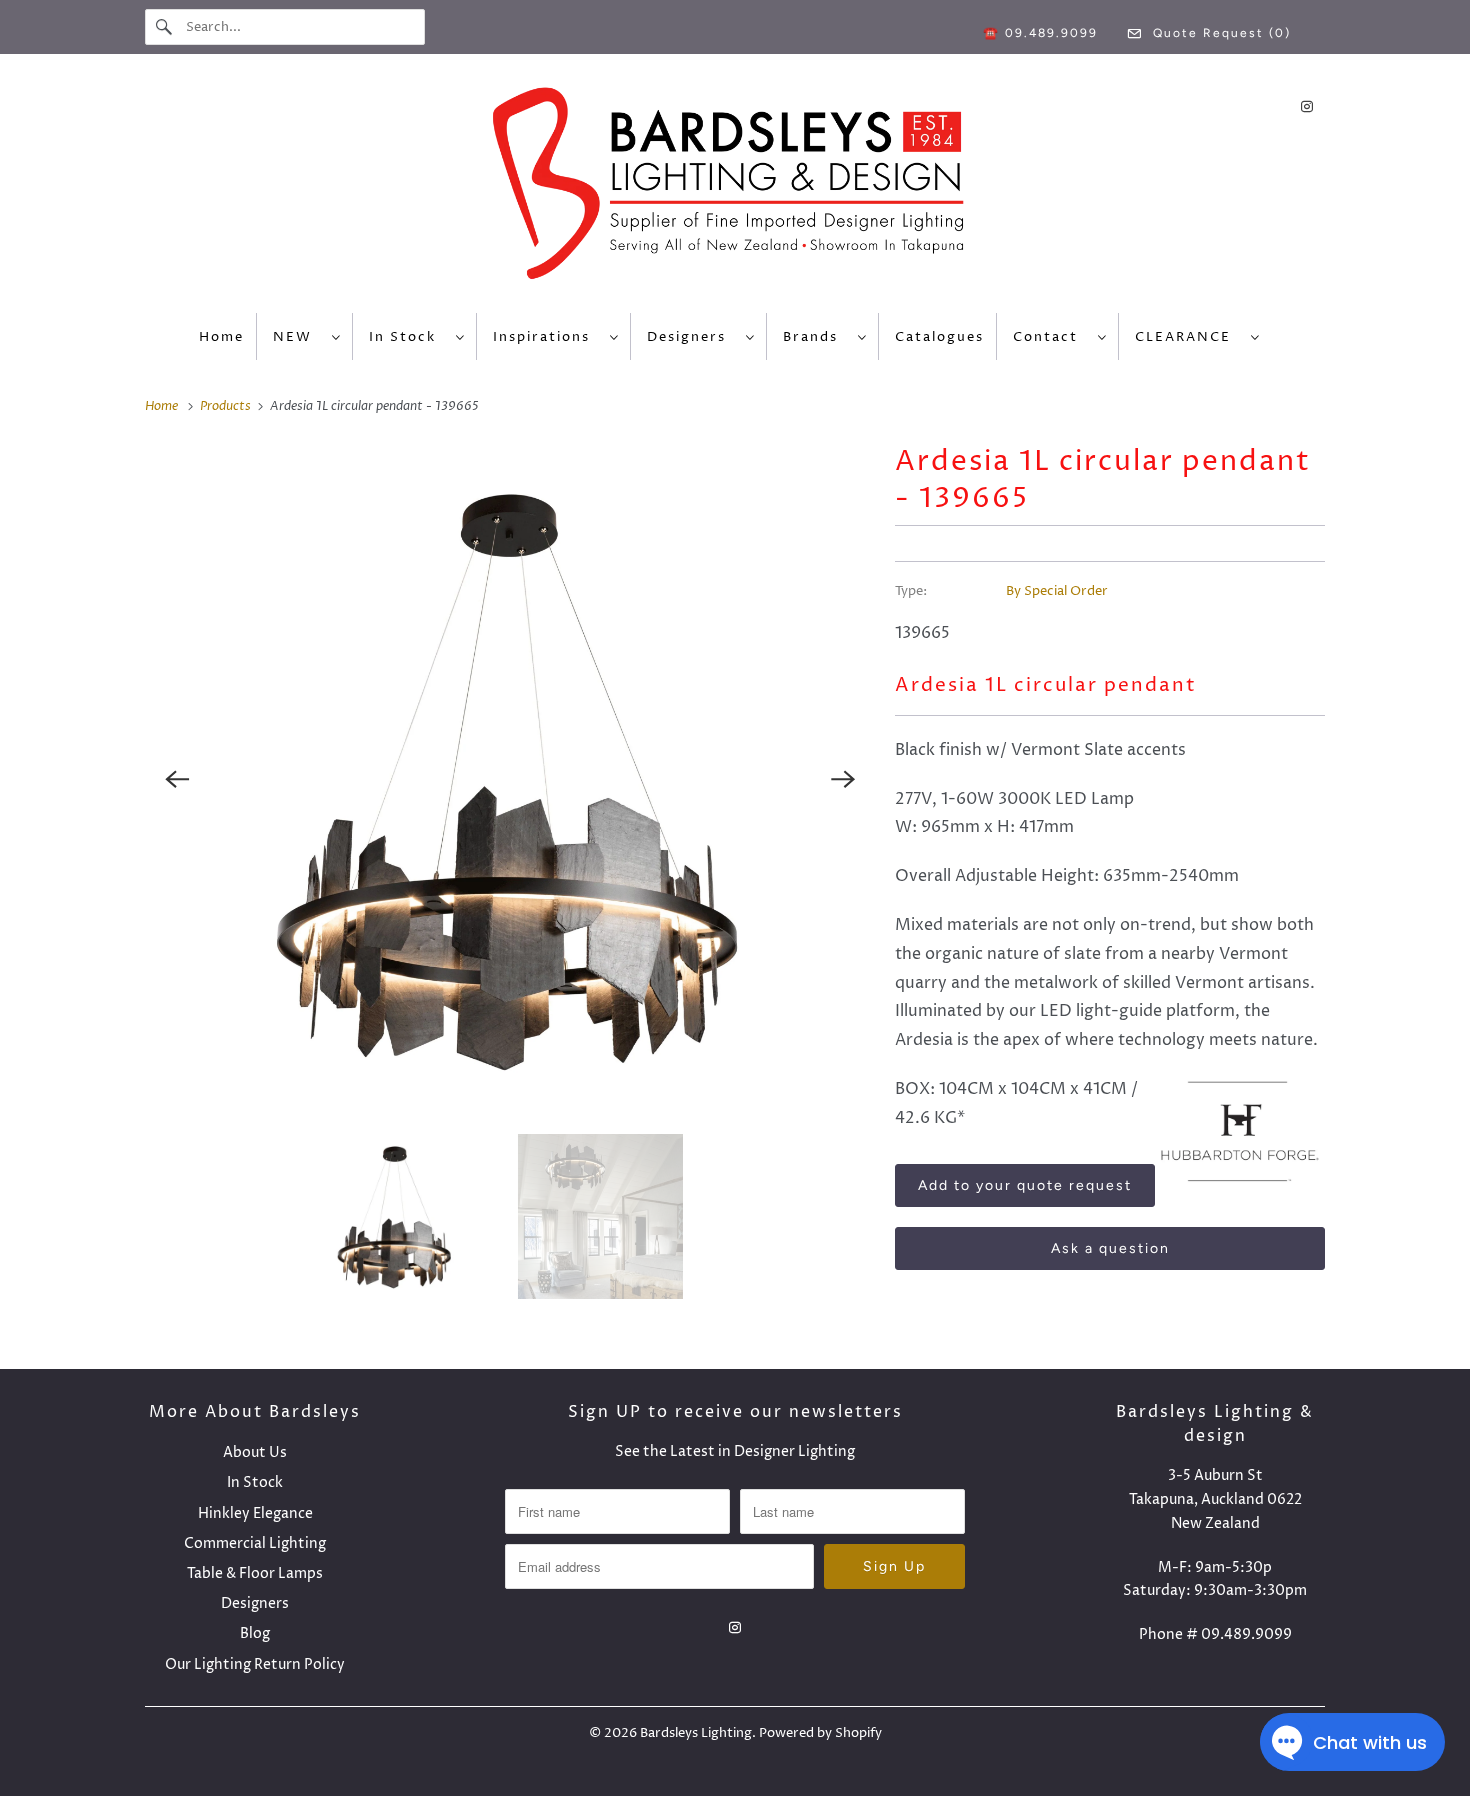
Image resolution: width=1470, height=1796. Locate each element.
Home (221, 337)
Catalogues (939, 337)
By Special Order (1057, 591)
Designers (691, 337)
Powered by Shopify (820, 1733)
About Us (255, 1452)
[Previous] (177, 779)
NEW (297, 337)
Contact (1050, 337)
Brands (815, 337)
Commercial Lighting (255, 1543)
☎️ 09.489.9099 (1040, 33)
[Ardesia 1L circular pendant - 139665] (510, 779)
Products (227, 406)
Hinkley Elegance (255, 1513)
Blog (255, 1633)
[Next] (843, 779)
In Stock (407, 337)
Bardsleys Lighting (696, 1733)
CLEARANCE (1188, 337)
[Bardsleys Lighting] (735, 188)
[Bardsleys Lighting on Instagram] (1307, 106)
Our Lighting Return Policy (255, 1664)
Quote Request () (1219, 33)
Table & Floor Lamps (255, 1573)
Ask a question (1110, 1248)
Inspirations (546, 337)
